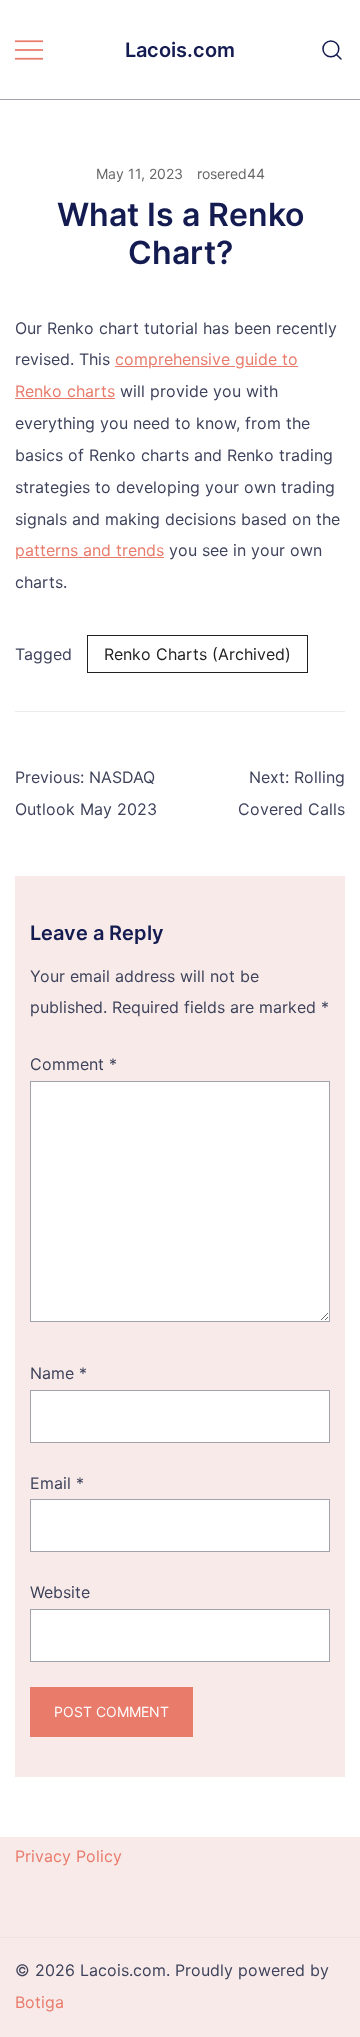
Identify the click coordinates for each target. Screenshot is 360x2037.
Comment (73, 1064)
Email (57, 1483)
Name (58, 1373)
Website (60, 1592)
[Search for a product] (332, 50)
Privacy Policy (68, 1856)
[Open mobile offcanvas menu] (29, 50)
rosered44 (231, 173)
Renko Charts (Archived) (197, 654)
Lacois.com (180, 50)
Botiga (39, 2002)
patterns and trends (89, 550)
